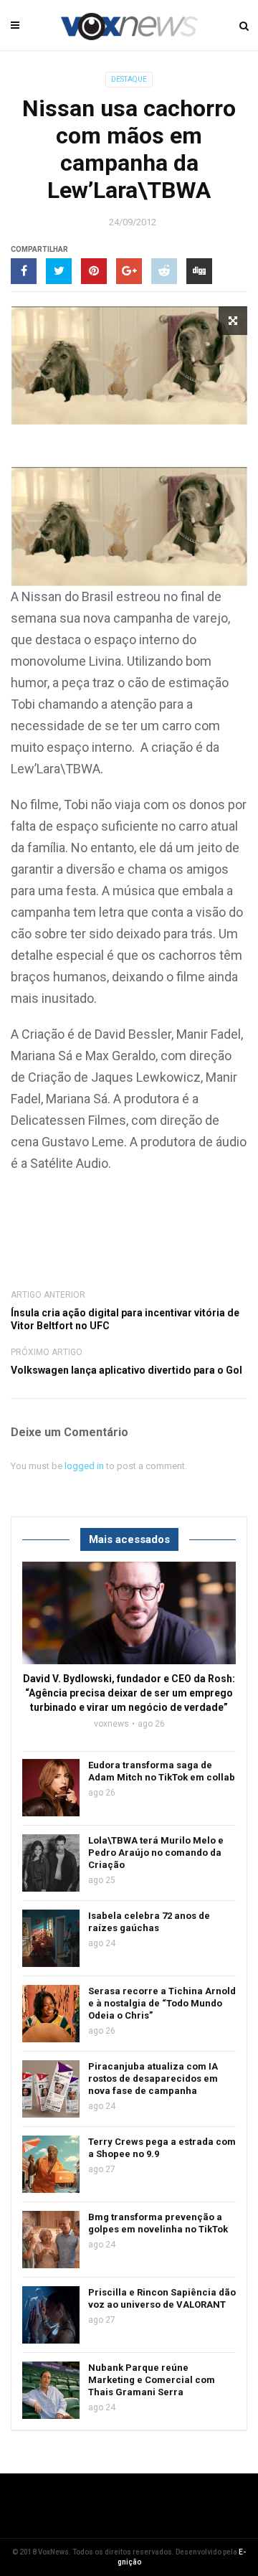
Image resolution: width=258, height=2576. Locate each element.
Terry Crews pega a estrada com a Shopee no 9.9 (162, 2148)
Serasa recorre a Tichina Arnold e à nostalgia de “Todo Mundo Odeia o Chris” (162, 2003)
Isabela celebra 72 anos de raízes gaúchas (149, 1922)
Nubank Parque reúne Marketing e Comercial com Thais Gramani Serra (152, 2380)
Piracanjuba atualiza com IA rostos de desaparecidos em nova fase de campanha (153, 2079)
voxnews (111, 1724)
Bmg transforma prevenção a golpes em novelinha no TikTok (158, 2223)
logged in (84, 1466)
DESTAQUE (129, 79)
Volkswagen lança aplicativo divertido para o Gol (126, 1370)
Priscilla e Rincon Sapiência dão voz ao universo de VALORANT (162, 2298)
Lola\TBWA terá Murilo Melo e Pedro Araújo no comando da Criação (156, 1853)
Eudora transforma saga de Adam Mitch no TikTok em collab (162, 1771)
